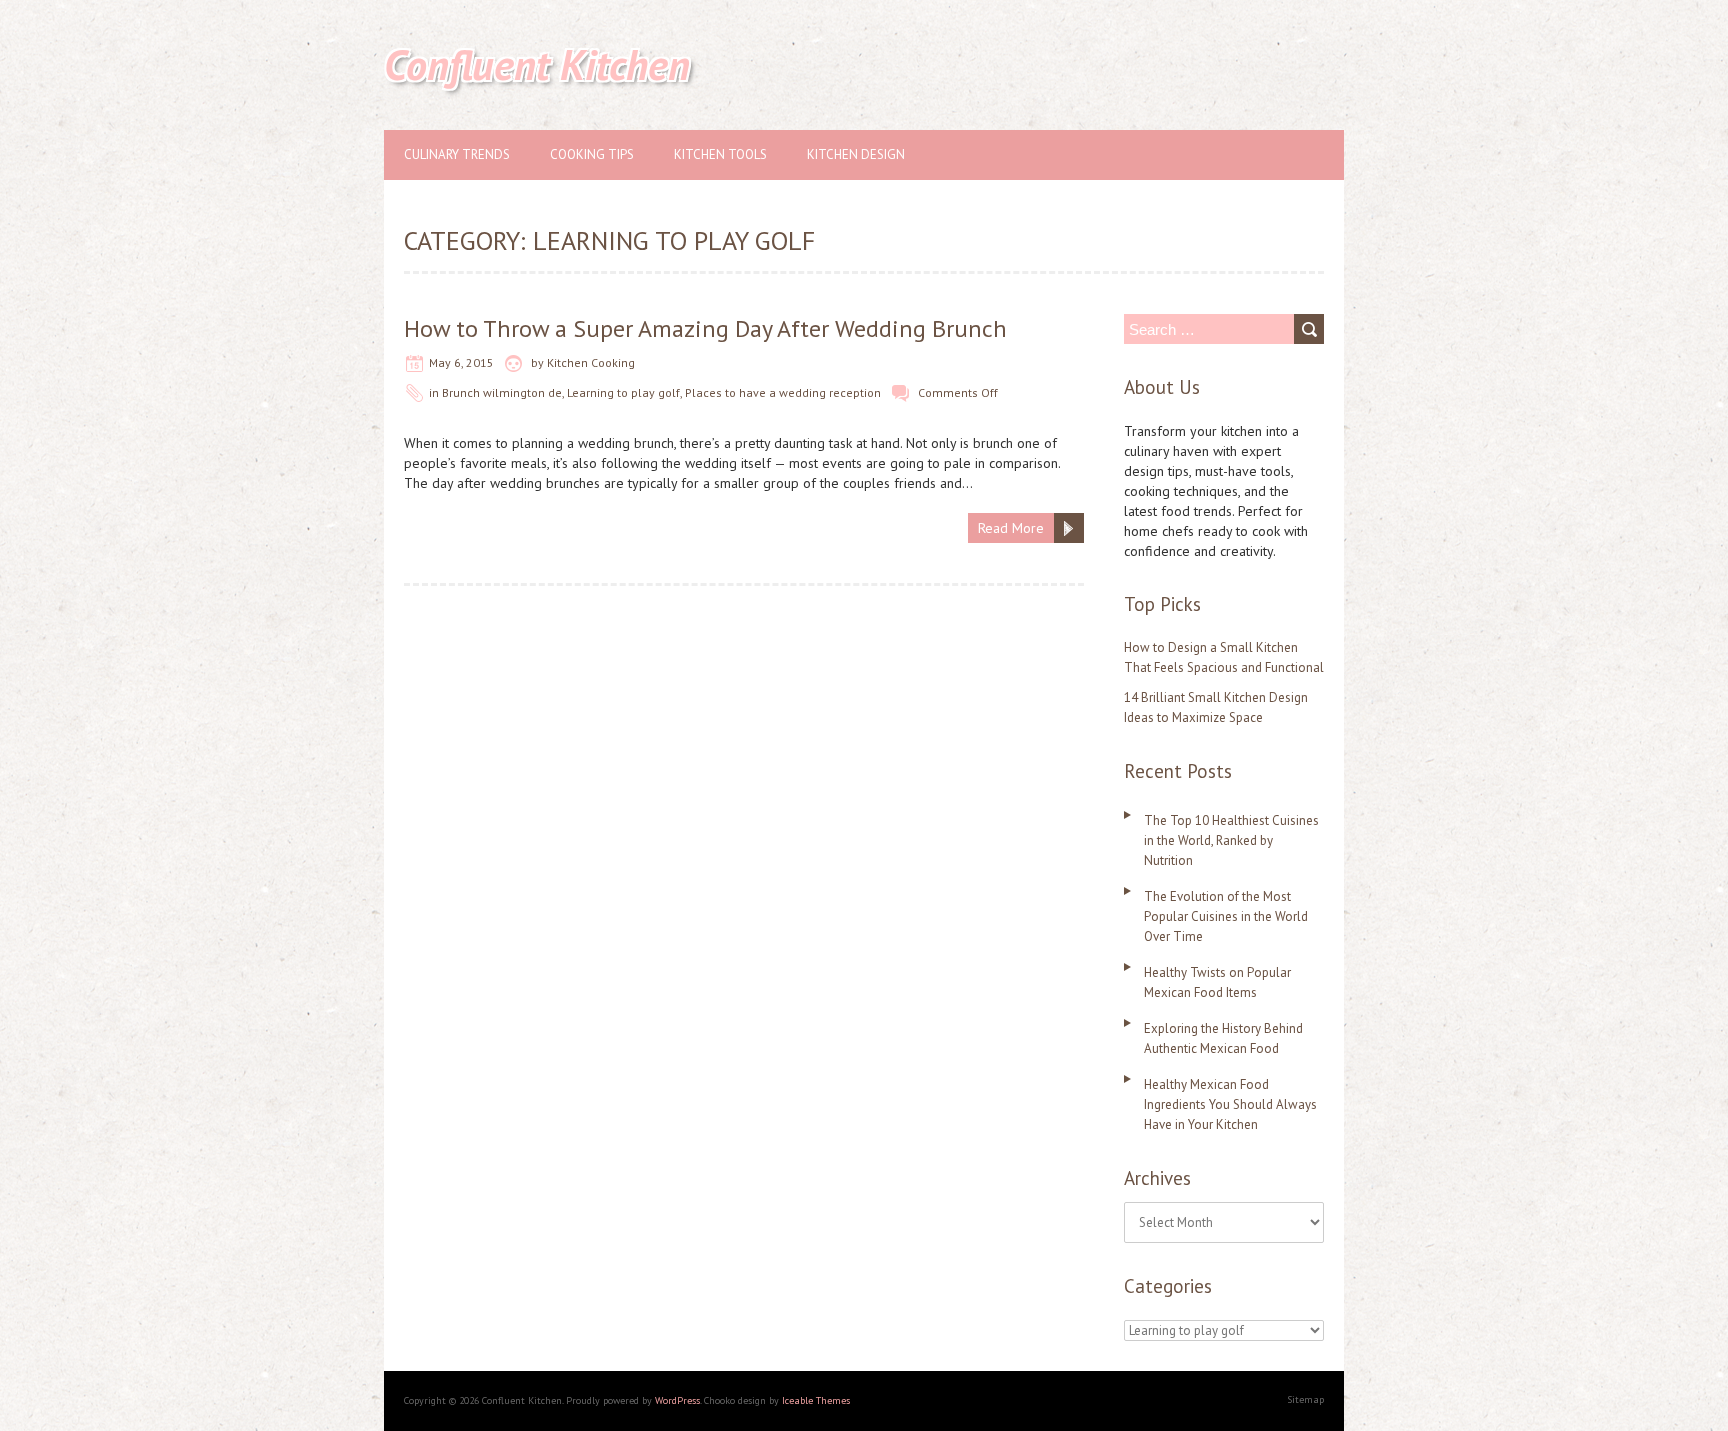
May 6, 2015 (461, 362)
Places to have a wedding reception (783, 392)
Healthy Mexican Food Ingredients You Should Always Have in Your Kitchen (1230, 1104)
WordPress (677, 1400)
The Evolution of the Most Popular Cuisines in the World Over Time (1226, 916)
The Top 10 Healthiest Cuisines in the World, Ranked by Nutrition (1231, 840)
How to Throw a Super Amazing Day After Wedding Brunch (705, 328)
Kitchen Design (856, 154)
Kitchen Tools (720, 154)
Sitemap (1305, 1399)
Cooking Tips (592, 154)
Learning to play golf (623, 392)
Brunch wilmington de (502, 392)
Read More (1011, 528)
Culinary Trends (457, 154)
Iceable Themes (816, 1400)
